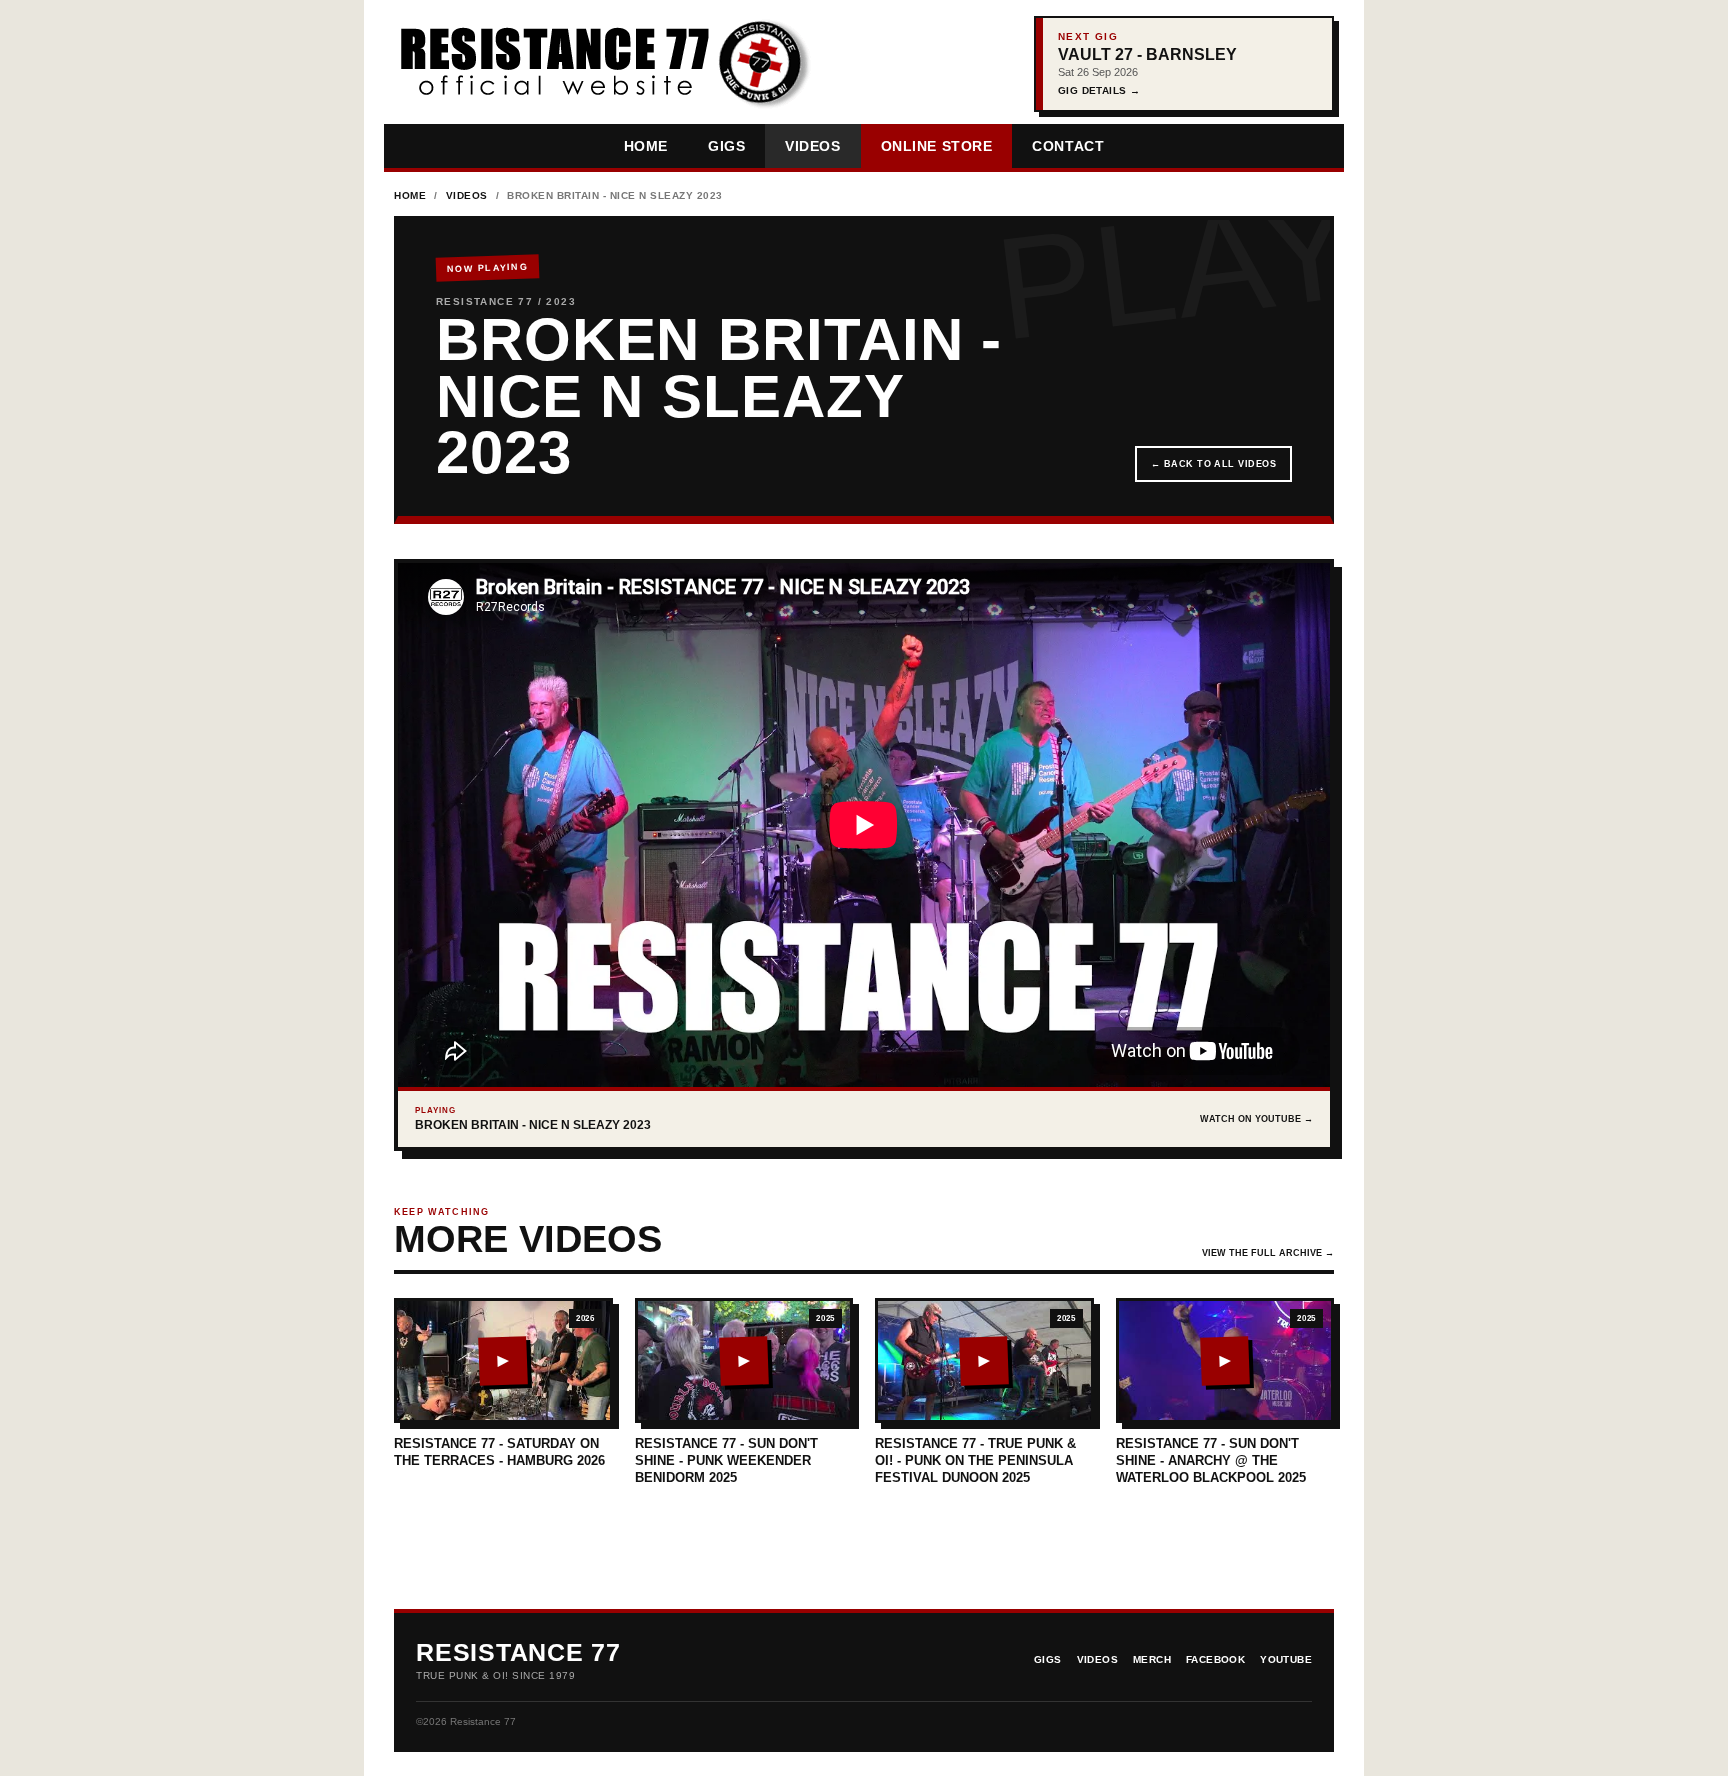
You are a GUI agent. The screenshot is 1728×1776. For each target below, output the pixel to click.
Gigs (726, 146)
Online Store (937, 146)
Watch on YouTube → (1256, 1119)
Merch (1152, 1659)
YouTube (1286, 1659)
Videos (812, 146)
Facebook (1215, 1659)
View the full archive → (1268, 1253)
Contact (1068, 146)
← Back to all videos (1213, 464)
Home (646, 146)
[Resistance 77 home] (602, 64)
